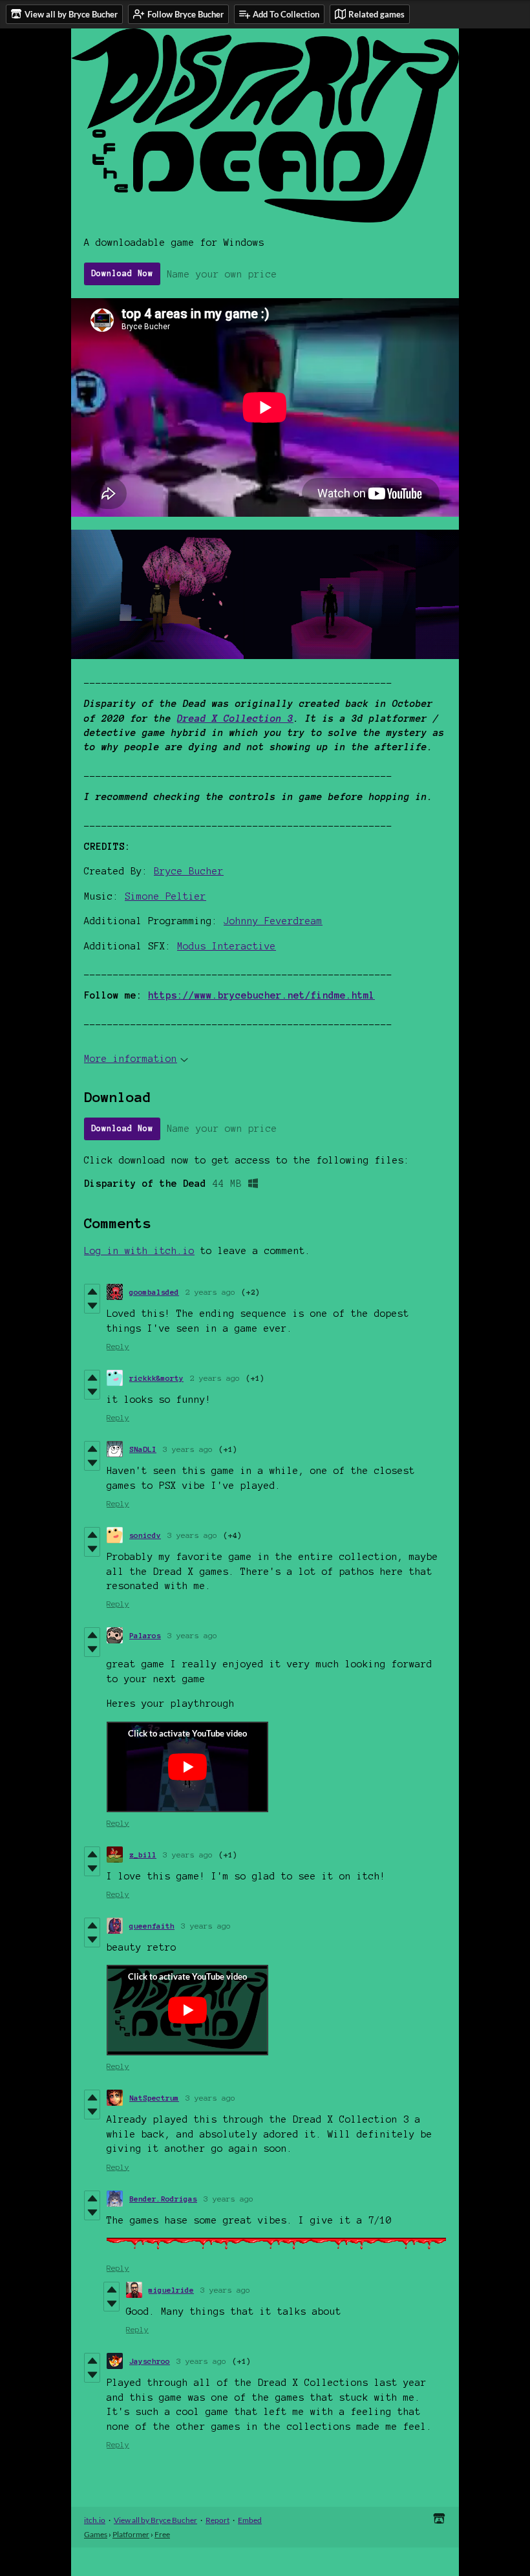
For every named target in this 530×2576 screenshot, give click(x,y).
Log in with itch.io (139, 1251)
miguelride (171, 2290)
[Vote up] (92, 1292)
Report (217, 2520)
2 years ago (210, 1292)
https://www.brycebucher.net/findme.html (261, 995)
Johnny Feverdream (273, 921)
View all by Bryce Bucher (155, 2520)
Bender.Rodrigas (163, 2199)
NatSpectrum (154, 2098)
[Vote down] (92, 1306)
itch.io (95, 2520)
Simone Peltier (165, 896)
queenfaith (152, 1926)
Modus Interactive (227, 946)
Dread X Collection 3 (235, 719)
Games (96, 2534)
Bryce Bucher (189, 871)
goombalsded (154, 1292)
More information (131, 1059)
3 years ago (188, 1449)
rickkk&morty (156, 1378)
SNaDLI (143, 1449)
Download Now (122, 274)
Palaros (145, 1635)
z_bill (143, 1855)
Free (162, 2534)
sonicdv (145, 1535)
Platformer (131, 2534)
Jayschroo (150, 2361)
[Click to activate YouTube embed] (187, 1767)
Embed (250, 2520)
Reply (118, 1346)
